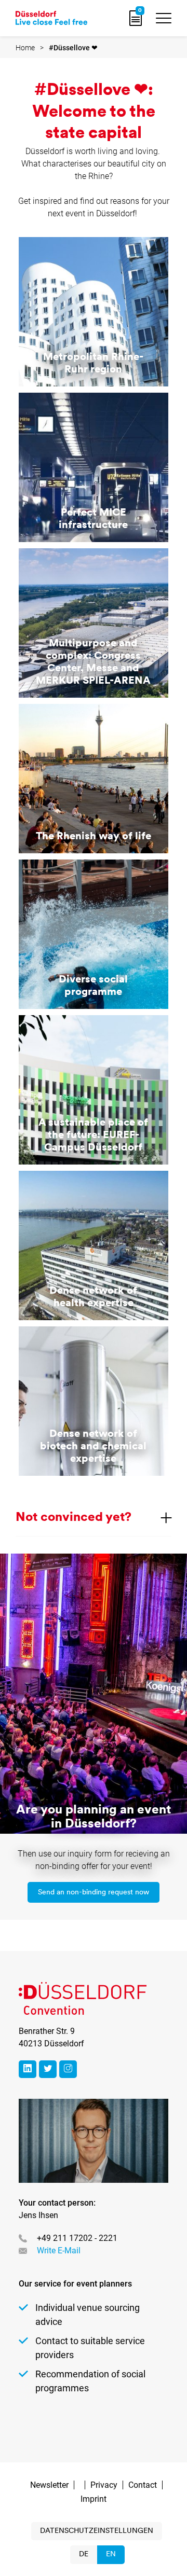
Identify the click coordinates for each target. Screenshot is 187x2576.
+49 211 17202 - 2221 (77, 2238)
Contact (143, 2485)
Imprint (94, 2499)
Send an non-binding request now (94, 1893)
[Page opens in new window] (28, 2069)
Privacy (104, 2485)
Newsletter (49, 2485)
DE (84, 2554)
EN (111, 2554)
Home (25, 48)
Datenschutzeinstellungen (97, 2531)
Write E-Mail (59, 2250)
